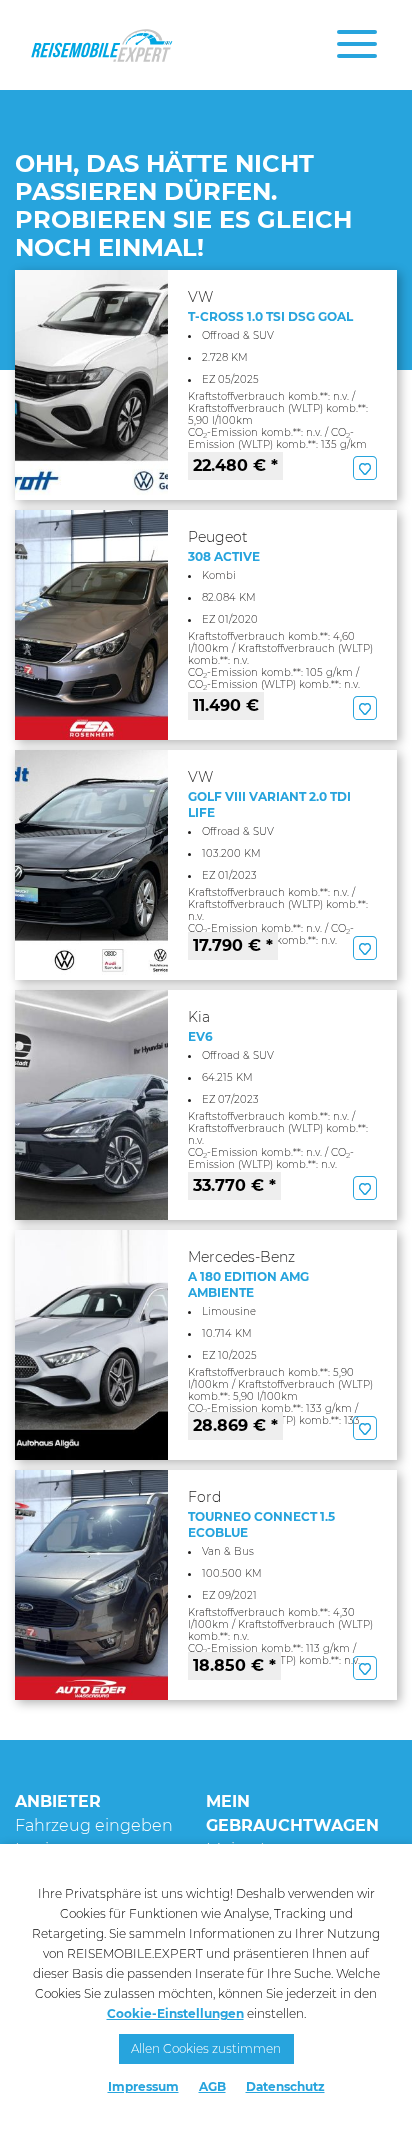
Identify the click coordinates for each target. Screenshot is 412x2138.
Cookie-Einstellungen (175, 2013)
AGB (212, 2086)
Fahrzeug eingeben (94, 1825)
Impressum (143, 2086)
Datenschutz (285, 2086)
